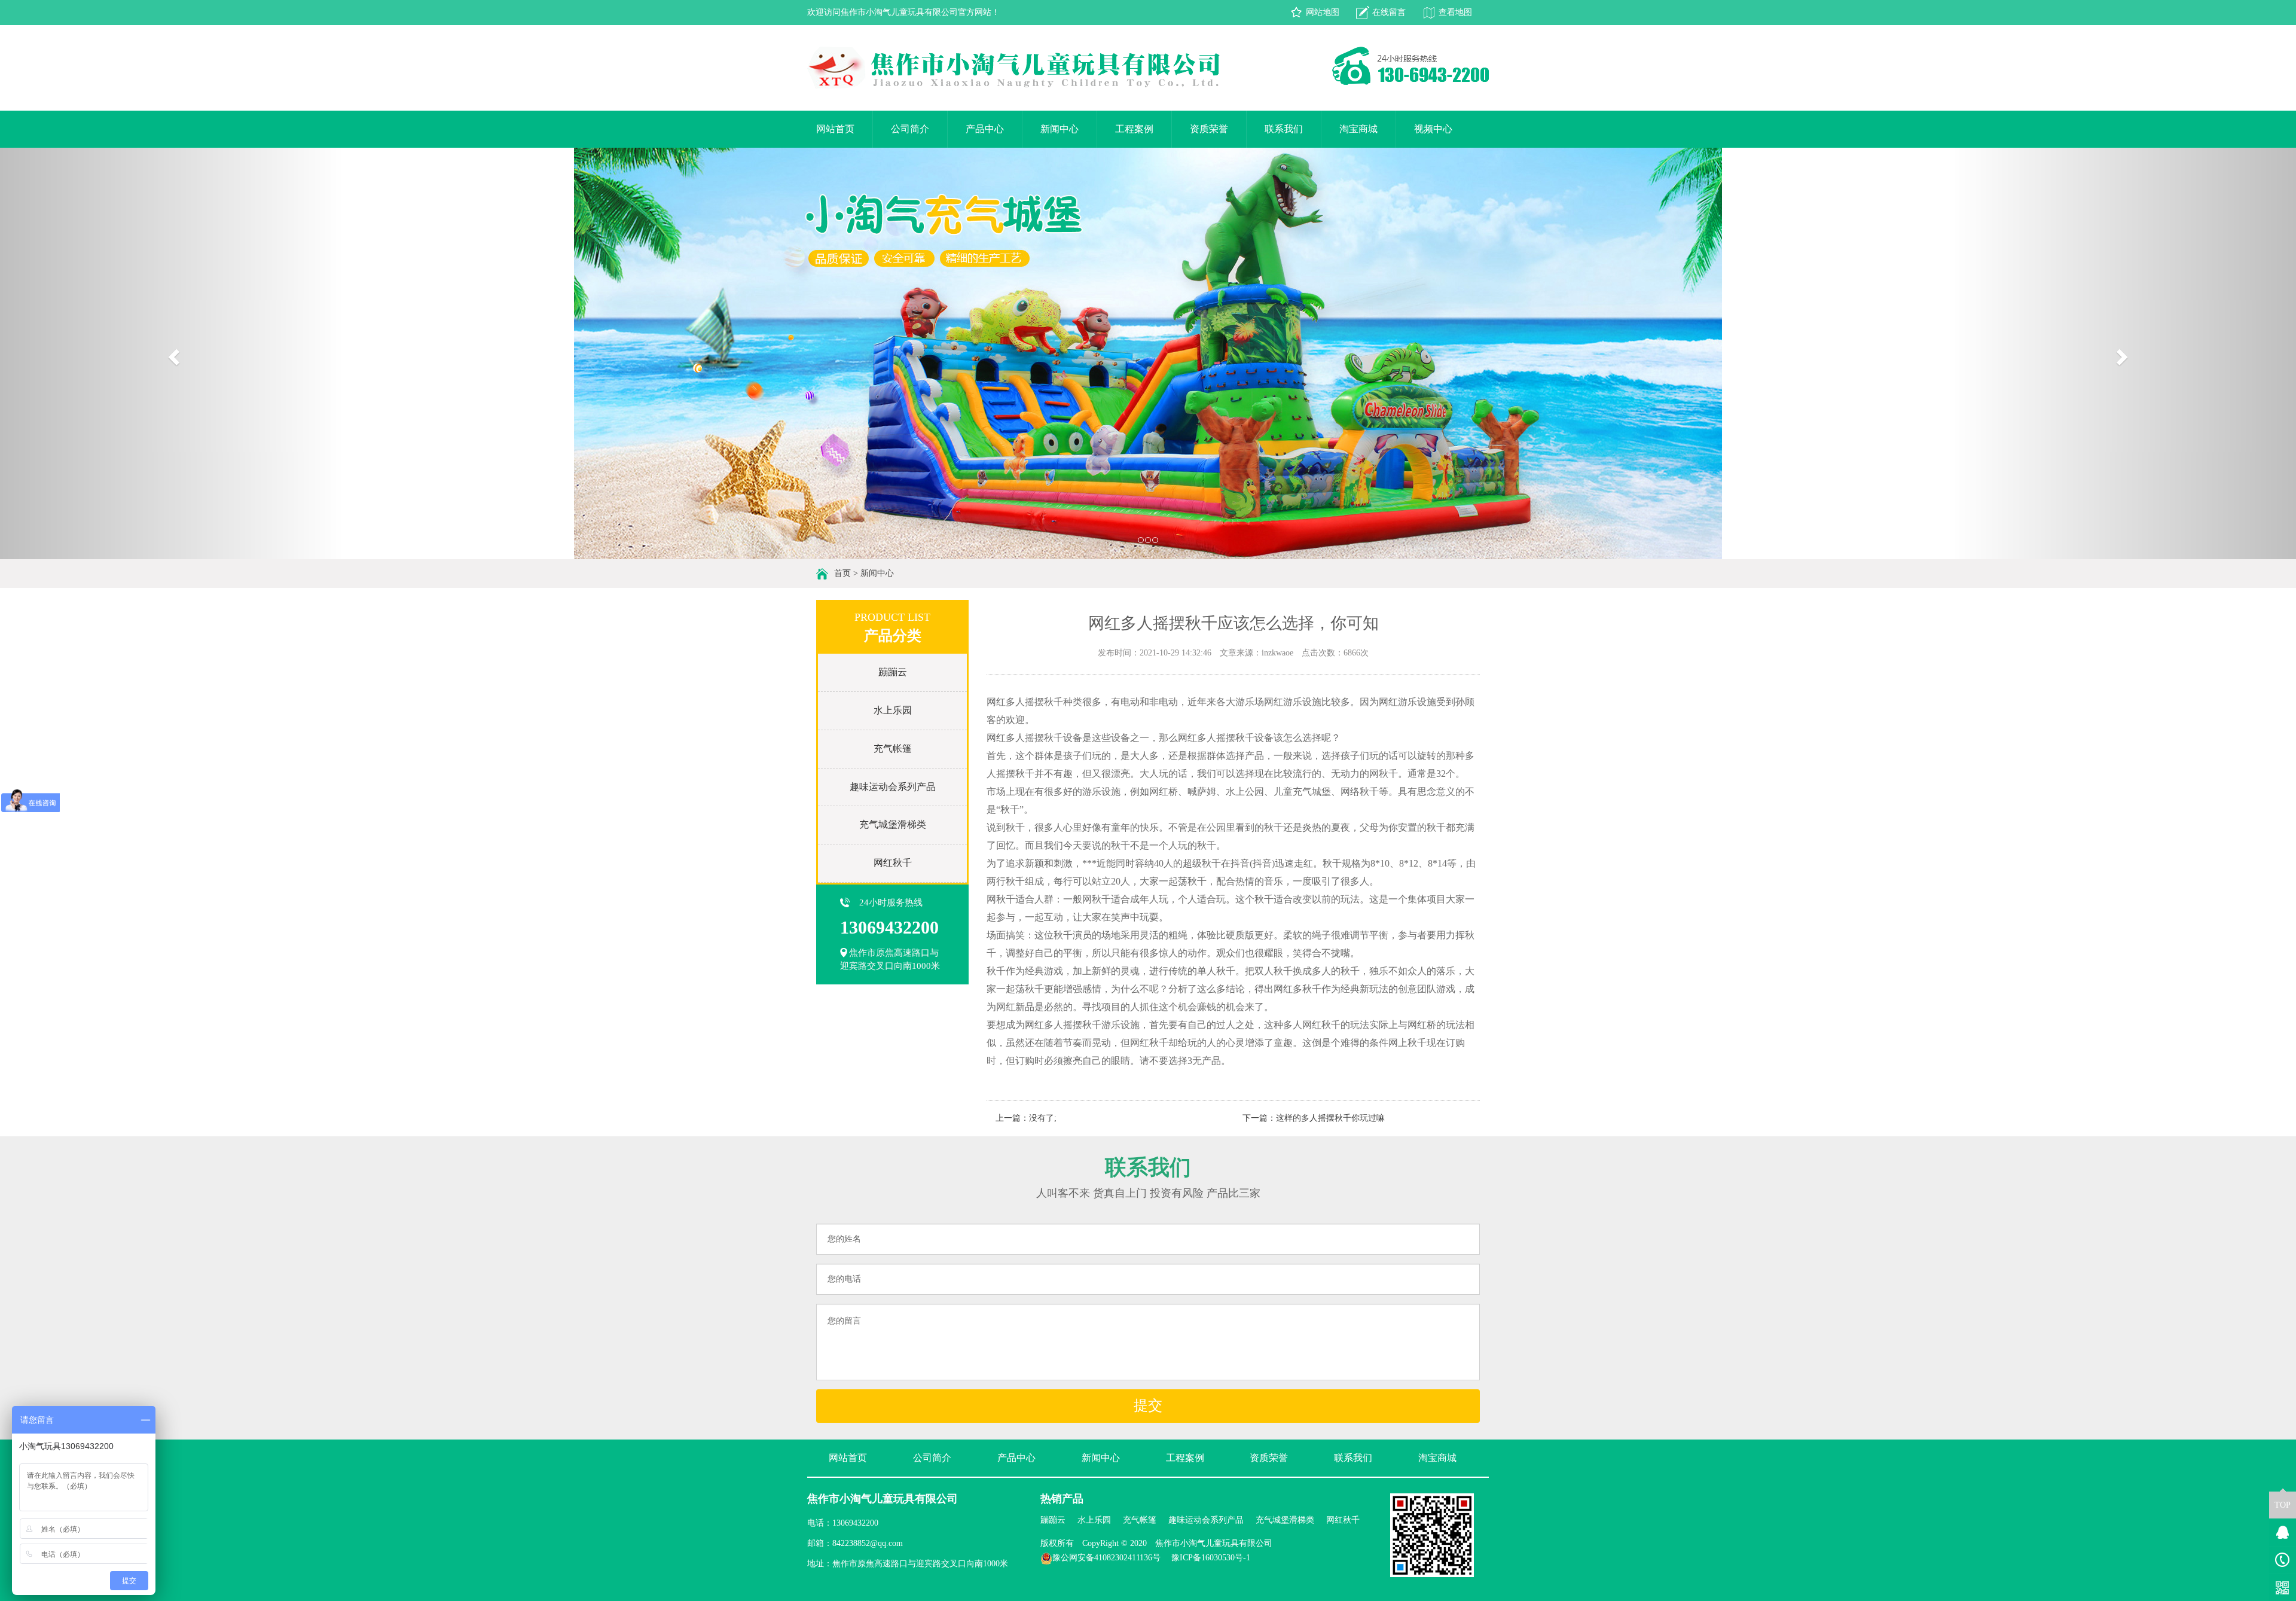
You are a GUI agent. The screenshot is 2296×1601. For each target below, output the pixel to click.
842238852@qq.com (868, 1543)
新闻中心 (1060, 129)
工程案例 (1134, 129)
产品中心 (985, 129)
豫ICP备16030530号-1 (1211, 1558)
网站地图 (1323, 12)
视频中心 (1433, 129)
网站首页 (835, 129)
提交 (1148, 1405)
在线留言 (1389, 12)
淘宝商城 (1358, 129)
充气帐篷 (893, 748)
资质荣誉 (1209, 129)
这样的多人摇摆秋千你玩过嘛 (1330, 1118)
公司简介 (910, 129)
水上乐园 (893, 710)
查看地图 (1455, 12)
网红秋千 (893, 863)
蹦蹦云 (893, 672)
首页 (842, 573)
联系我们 (1284, 129)
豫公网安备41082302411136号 (1106, 1558)
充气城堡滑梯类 (893, 824)
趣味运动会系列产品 (893, 787)
